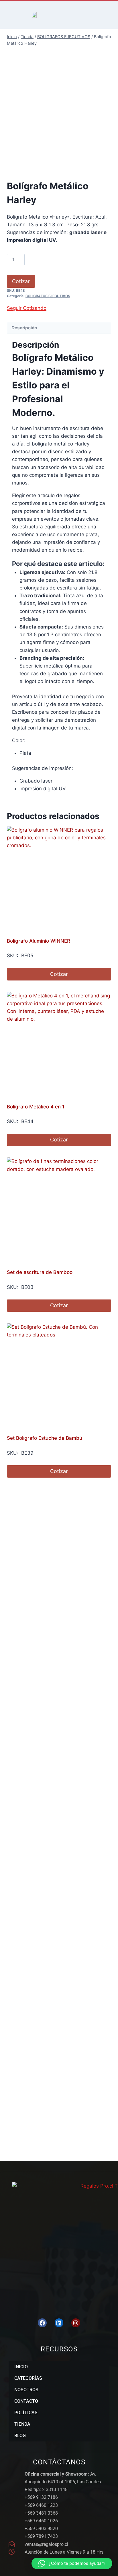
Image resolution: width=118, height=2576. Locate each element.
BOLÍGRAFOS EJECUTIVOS (48, 296)
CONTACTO (26, 2401)
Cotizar (21, 281)
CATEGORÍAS (28, 2378)
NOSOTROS (26, 2390)
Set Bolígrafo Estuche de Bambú (45, 1438)
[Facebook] (42, 2323)
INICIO (21, 2367)
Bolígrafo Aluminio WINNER (39, 941)
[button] (72, 2563)
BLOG (20, 2436)
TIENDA (22, 2424)
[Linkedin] (59, 2323)
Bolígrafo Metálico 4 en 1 (36, 1107)
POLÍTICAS (26, 2413)
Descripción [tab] (24, 328)
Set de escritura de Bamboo (40, 1272)
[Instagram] (76, 2323)
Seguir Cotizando (27, 308)
